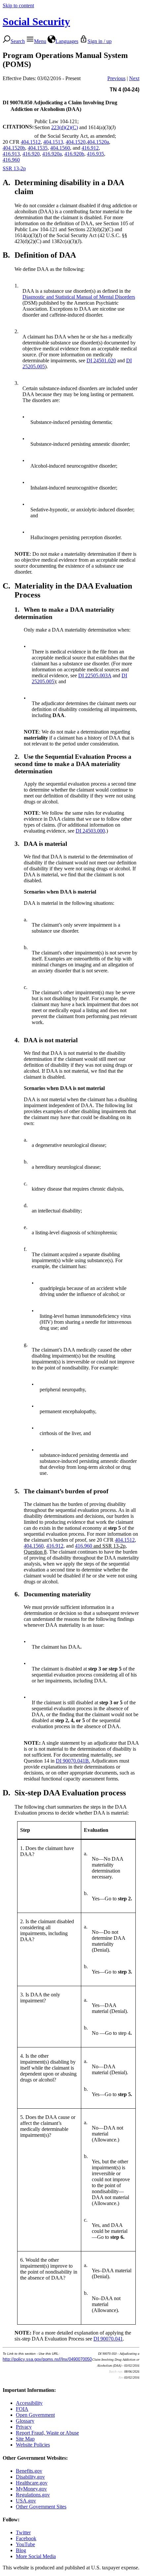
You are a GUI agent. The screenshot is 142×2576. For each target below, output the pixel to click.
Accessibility (29, 2403)
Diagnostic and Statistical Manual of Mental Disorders (79, 297)
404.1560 (60, 148)
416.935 (95, 154)
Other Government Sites (41, 2507)
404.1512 (31, 142)
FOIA (22, 2409)
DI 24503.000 (90, 831)
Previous (116, 78)
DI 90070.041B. (73, 1761)
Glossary (25, 2421)
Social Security (36, 22)
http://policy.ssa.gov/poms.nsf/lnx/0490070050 (47, 2359)
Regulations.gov (33, 2495)
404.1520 (76, 142)
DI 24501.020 (101, 361)
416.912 (90, 148)
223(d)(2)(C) (65, 127)
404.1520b (14, 148)
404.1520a (98, 142)
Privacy (24, 2427)
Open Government (35, 2415)
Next (134, 78)
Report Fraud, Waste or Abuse (47, 2433)
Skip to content (18, 5)
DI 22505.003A (95, 675)
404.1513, (54, 142)
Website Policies (33, 2445)
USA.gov (26, 2501)
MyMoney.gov (31, 2489)
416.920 (31, 154)
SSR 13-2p (14, 168)
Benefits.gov (29, 2471)
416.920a (52, 154)
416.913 (11, 154)
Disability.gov (30, 2477)
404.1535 (38, 148)
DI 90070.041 (108, 2339)
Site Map (25, 2439)
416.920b (74, 154)
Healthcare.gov (32, 2483)
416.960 (11, 160)
